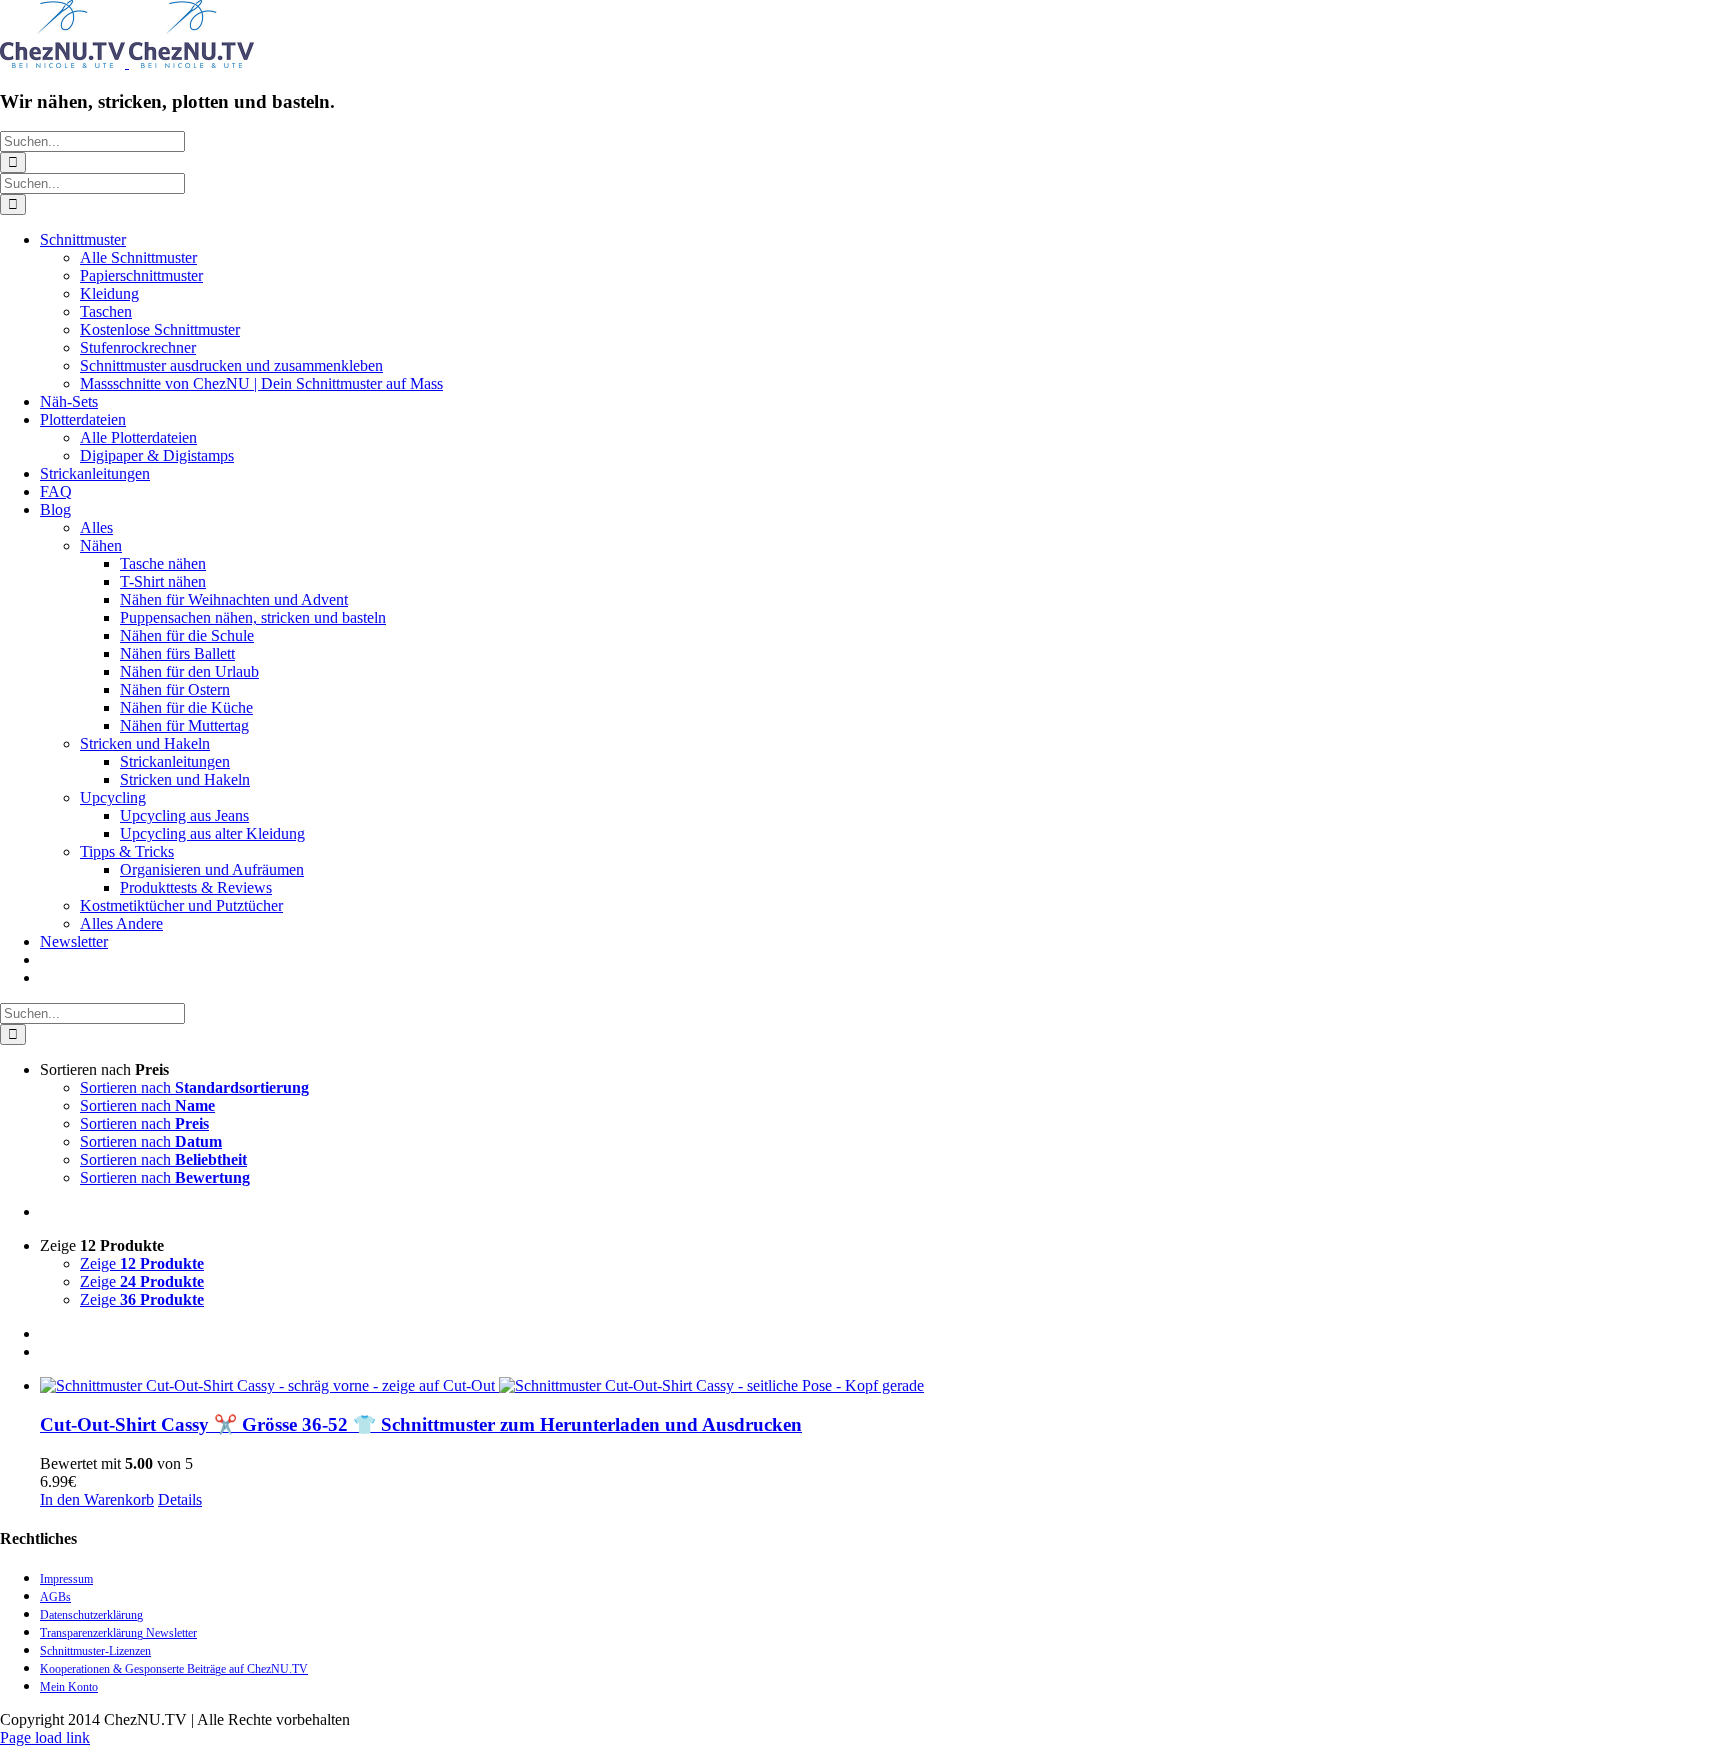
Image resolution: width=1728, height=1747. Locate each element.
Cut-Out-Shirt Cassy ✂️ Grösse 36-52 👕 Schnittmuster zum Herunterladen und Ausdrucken (421, 1424)
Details (180, 1499)
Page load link (45, 1737)
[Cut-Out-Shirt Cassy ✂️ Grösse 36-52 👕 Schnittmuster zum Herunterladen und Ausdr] (884, 1386)
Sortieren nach (194, 1087)
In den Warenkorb (97, 1499)
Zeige (142, 1263)
